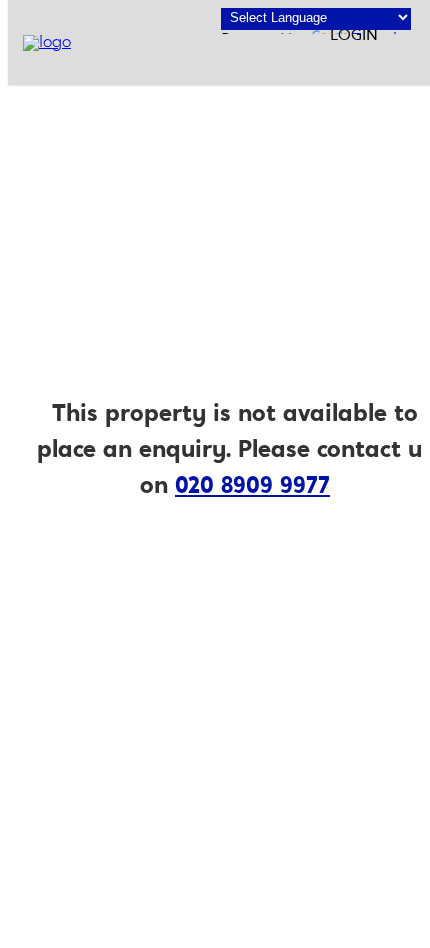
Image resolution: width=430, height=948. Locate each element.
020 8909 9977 (252, 487)
